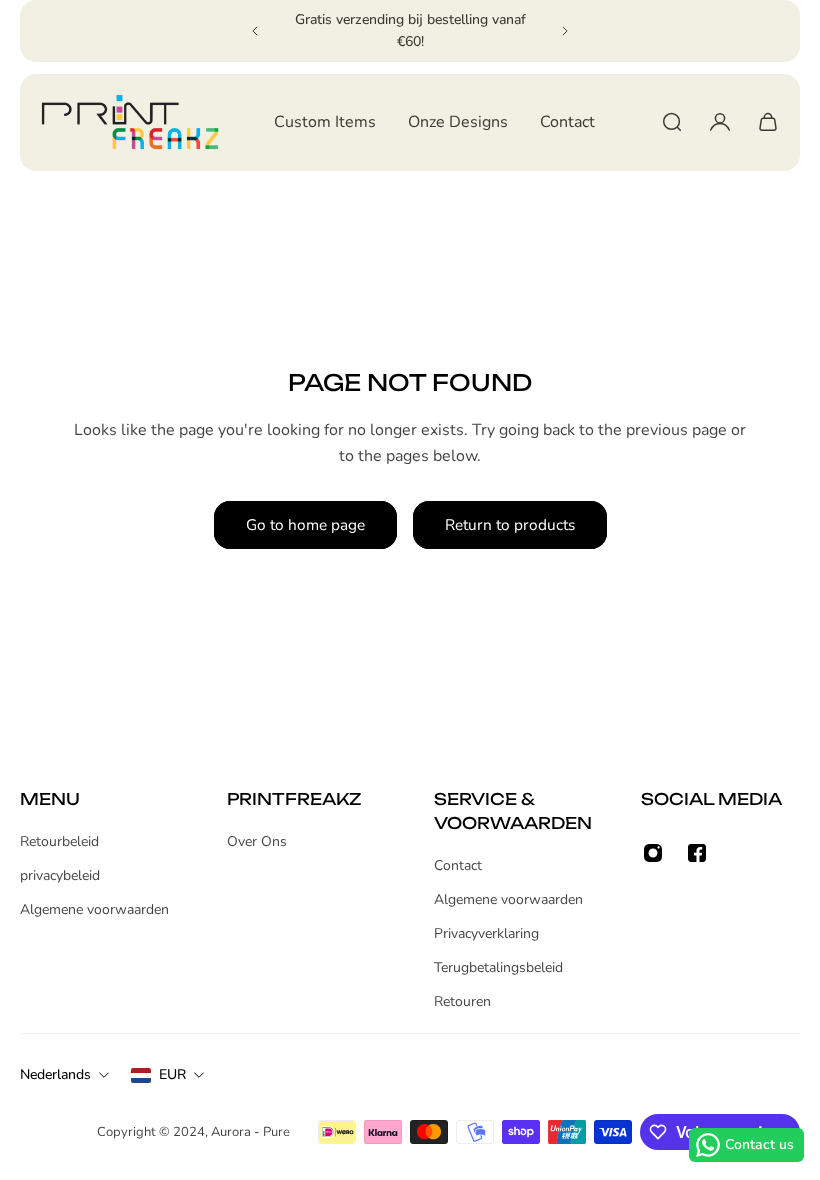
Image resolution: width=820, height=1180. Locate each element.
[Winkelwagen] (768, 122)
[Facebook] (697, 853)
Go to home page (305, 524)
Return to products (510, 524)
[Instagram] (653, 853)
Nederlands (55, 1074)
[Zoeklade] (672, 122)
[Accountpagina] (720, 122)
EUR (172, 1074)
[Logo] (130, 122)
